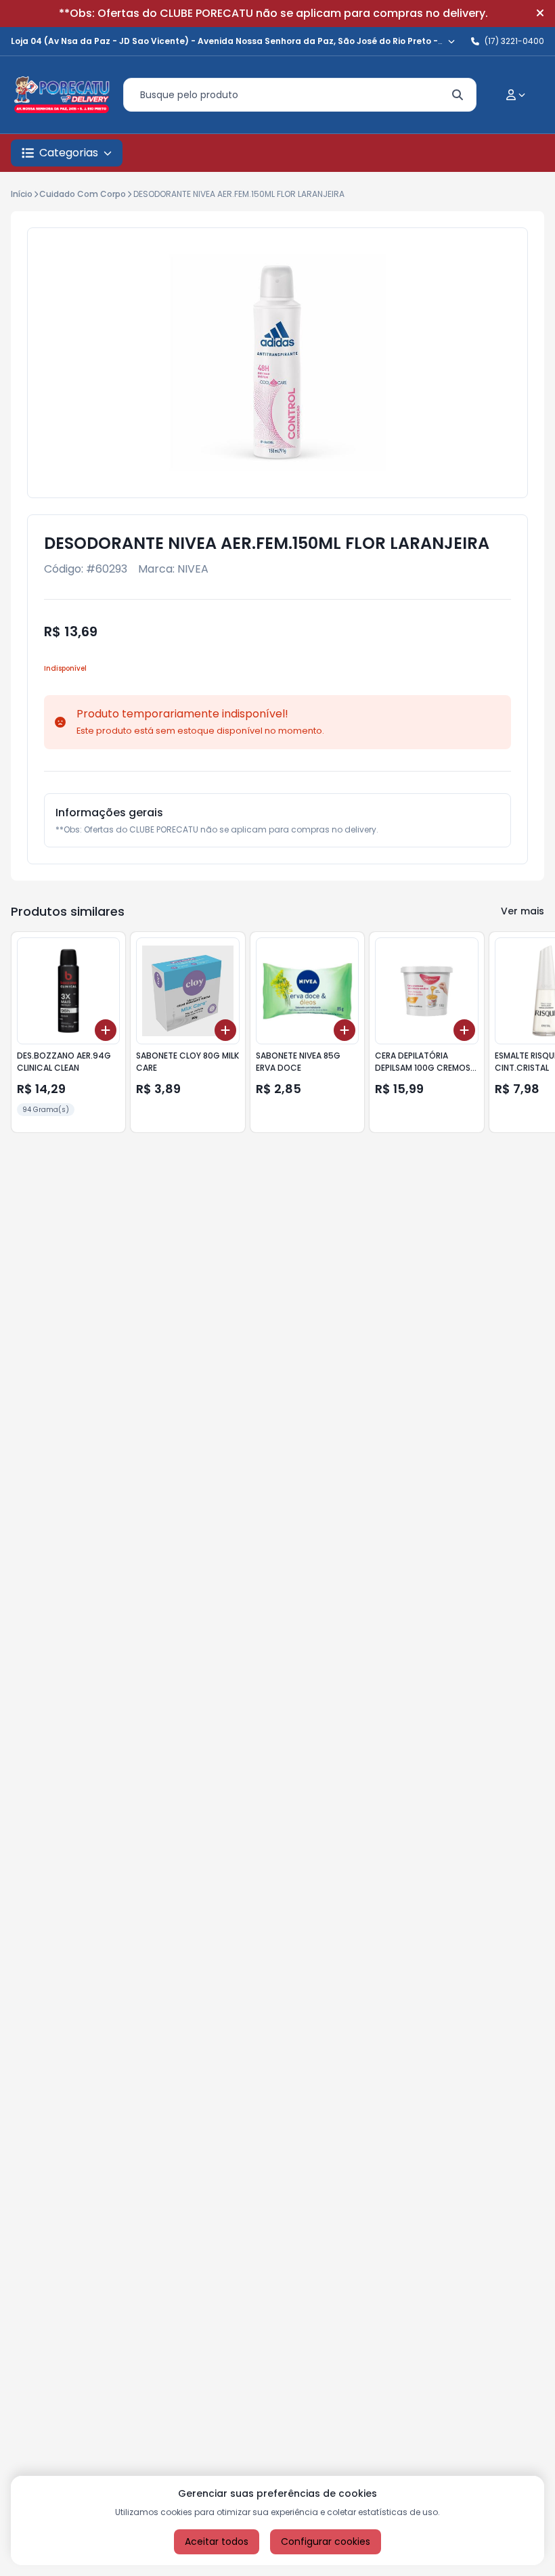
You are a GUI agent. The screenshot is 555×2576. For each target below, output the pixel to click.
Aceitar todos (217, 2541)
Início (22, 194)
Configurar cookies (326, 2541)
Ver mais (523, 911)
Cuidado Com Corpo (83, 194)
